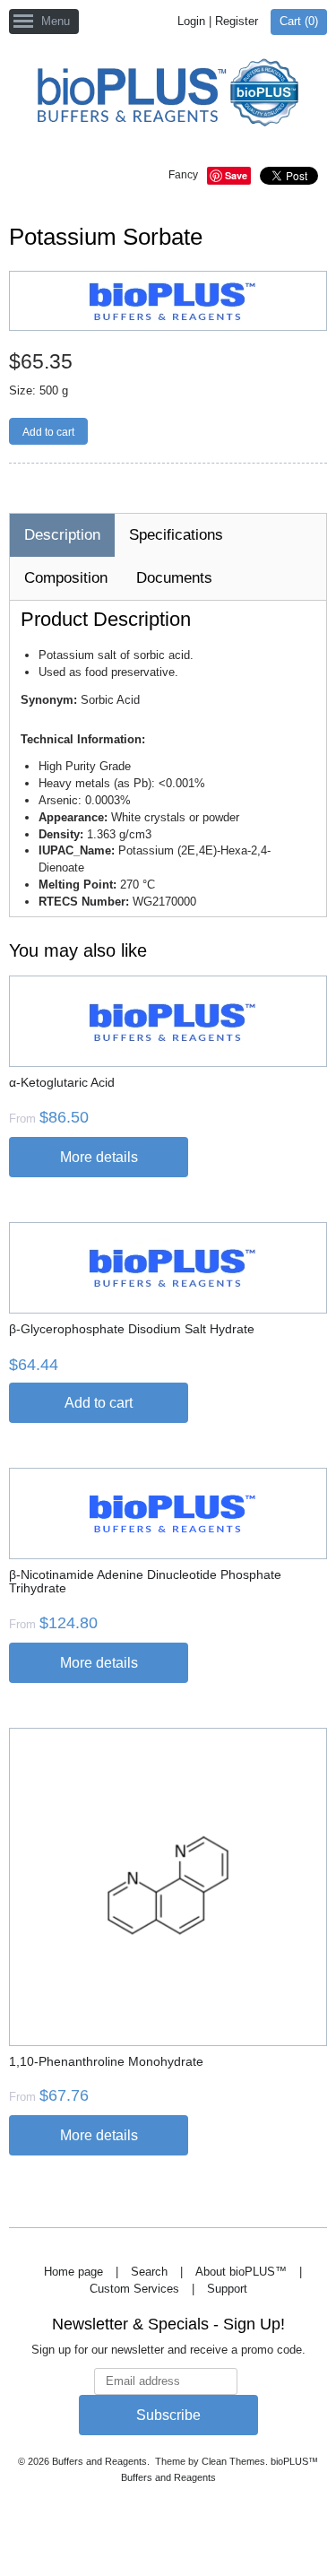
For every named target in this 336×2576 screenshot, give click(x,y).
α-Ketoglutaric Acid (62, 1082)
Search (149, 2272)
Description (62, 535)
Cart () (299, 21)
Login (191, 21)
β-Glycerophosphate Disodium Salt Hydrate (132, 1329)
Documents (174, 578)
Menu (56, 21)
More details (99, 1157)
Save (236, 175)
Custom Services (134, 2289)
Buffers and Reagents (99, 2461)
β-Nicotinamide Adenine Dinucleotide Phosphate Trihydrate (145, 1581)
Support (227, 2289)
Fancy (183, 175)
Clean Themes (233, 2461)
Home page (73, 2272)
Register (237, 21)
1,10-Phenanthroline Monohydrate (106, 2061)
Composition (66, 578)
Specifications (176, 535)
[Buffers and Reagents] (168, 95)
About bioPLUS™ (241, 2272)
